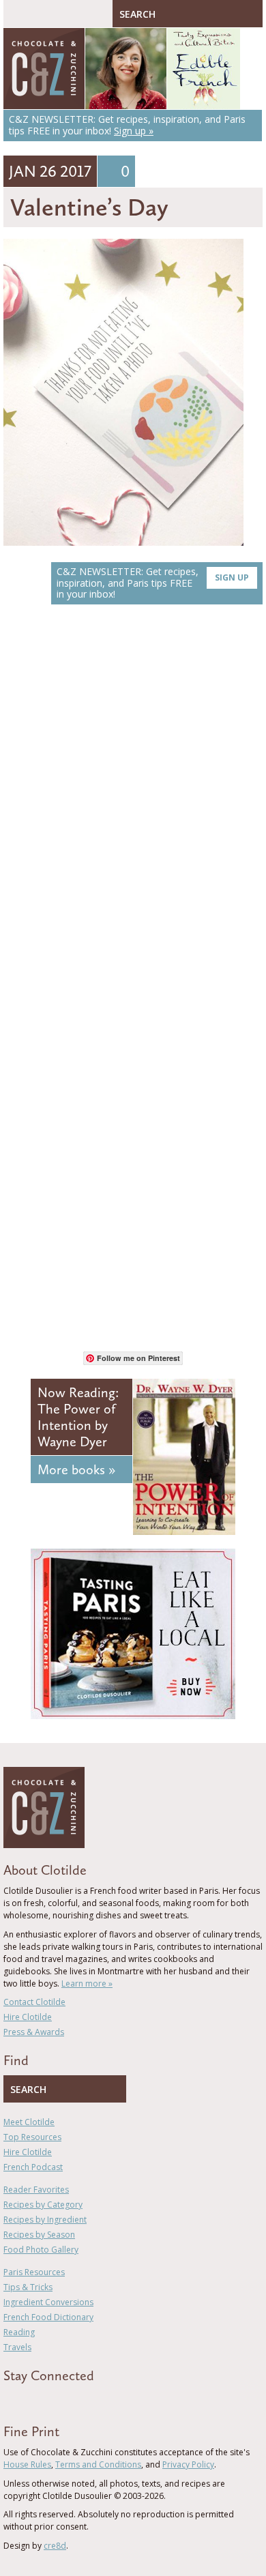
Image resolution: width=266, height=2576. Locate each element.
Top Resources (32, 2137)
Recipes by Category (43, 2205)
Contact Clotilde (34, 2002)
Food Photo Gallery (41, 2250)
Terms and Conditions (98, 2464)
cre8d (55, 2546)
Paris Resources (34, 2272)
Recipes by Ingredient (45, 2220)
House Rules (27, 2464)
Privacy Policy (188, 2464)
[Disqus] (133, 808)
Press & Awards (34, 2032)
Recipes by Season (39, 2235)
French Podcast (33, 2167)
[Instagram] (66, 2400)
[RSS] (86, 2400)
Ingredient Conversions (48, 2302)
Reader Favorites (36, 2190)
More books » (76, 1469)
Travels (17, 2347)
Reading (19, 2332)
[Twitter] (27, 2400)
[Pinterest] (46, 2400)
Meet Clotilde (29, 2122)
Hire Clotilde (28, 2017)
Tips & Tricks (28, 2287)
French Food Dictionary (48, 2317)
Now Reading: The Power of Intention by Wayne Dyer (78, 1417)
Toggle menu (17, 14)
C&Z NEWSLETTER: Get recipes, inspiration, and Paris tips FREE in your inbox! (153, 583)
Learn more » (87, 1984)
